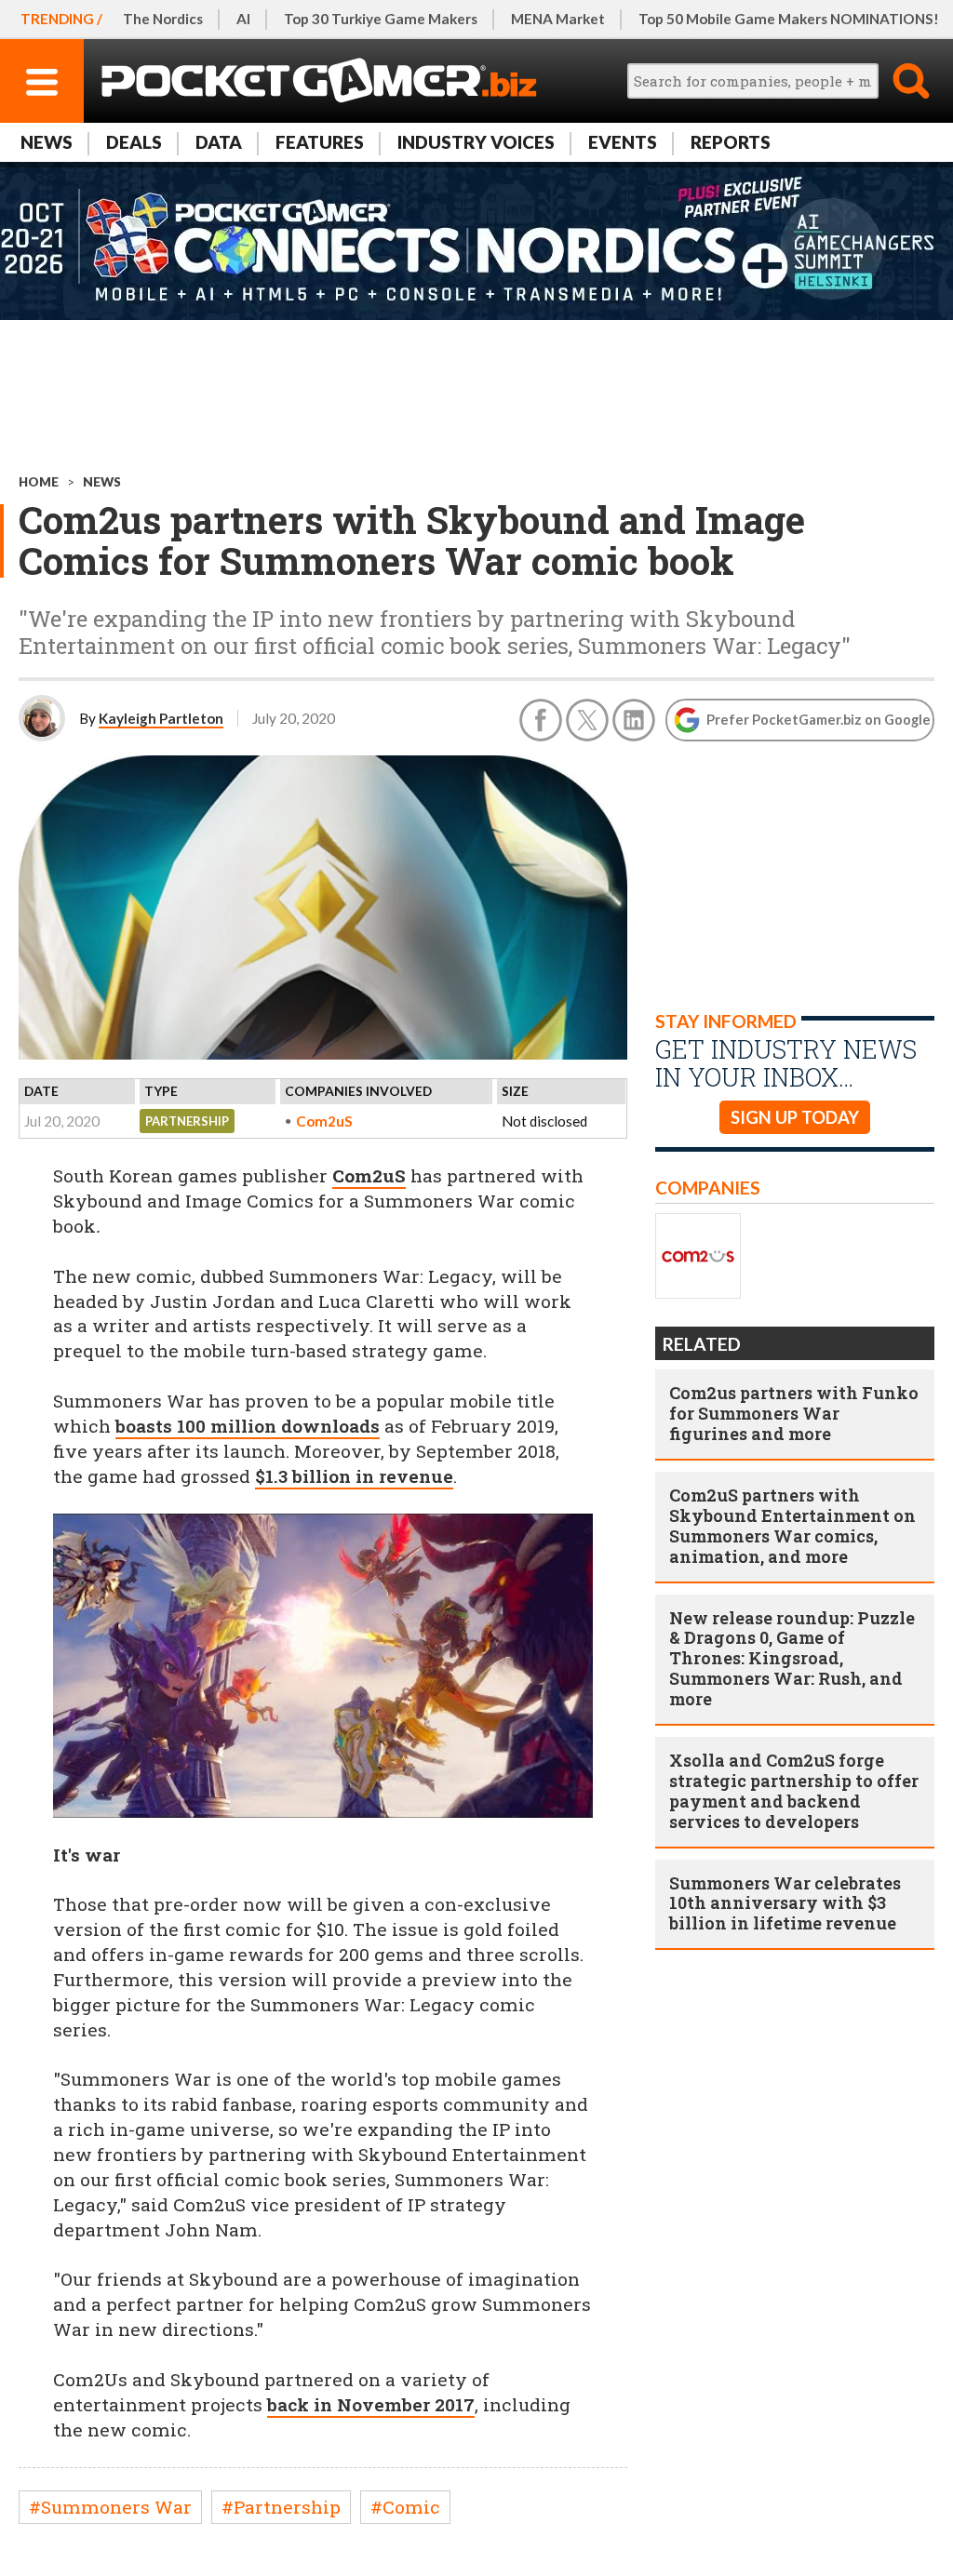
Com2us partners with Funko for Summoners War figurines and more (794, 1413)
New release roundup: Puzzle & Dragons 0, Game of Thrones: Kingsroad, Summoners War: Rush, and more (792, 1659)
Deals (134, 142)
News (47, 142)
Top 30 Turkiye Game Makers (381, 19)
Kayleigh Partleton (161, 718)
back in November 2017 (371, 2404)
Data (219, 142)
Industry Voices (476, 142)
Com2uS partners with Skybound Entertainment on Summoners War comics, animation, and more (792, 1526)
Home (39, 482)
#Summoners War (110, 2507)
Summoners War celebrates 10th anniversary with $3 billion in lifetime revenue (785, 1903)
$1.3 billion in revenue (354, 1476)
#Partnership (281, 2507)
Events (623, 142)
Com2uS (324, 1121)
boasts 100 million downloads (248, 1426)
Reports (731, 142)
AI (243, 19)
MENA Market (558, 19)
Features (320, 142)
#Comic (405, 2507)
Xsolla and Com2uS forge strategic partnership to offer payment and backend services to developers (794, 1791)
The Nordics (163, 19)
